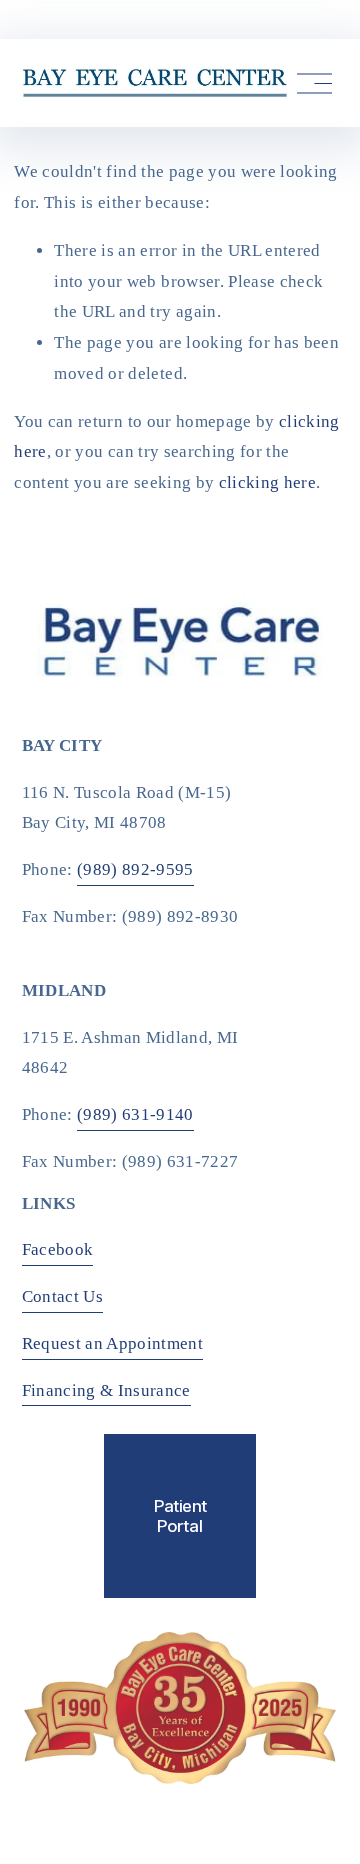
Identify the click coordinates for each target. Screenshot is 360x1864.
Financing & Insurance (106, 1390)
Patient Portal (180, 1516)
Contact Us (62, 1296)
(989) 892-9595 (135, 869)
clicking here (267, 482)
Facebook (58, 1249)
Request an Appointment (113, 1343)
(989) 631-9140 (135, 1114)
